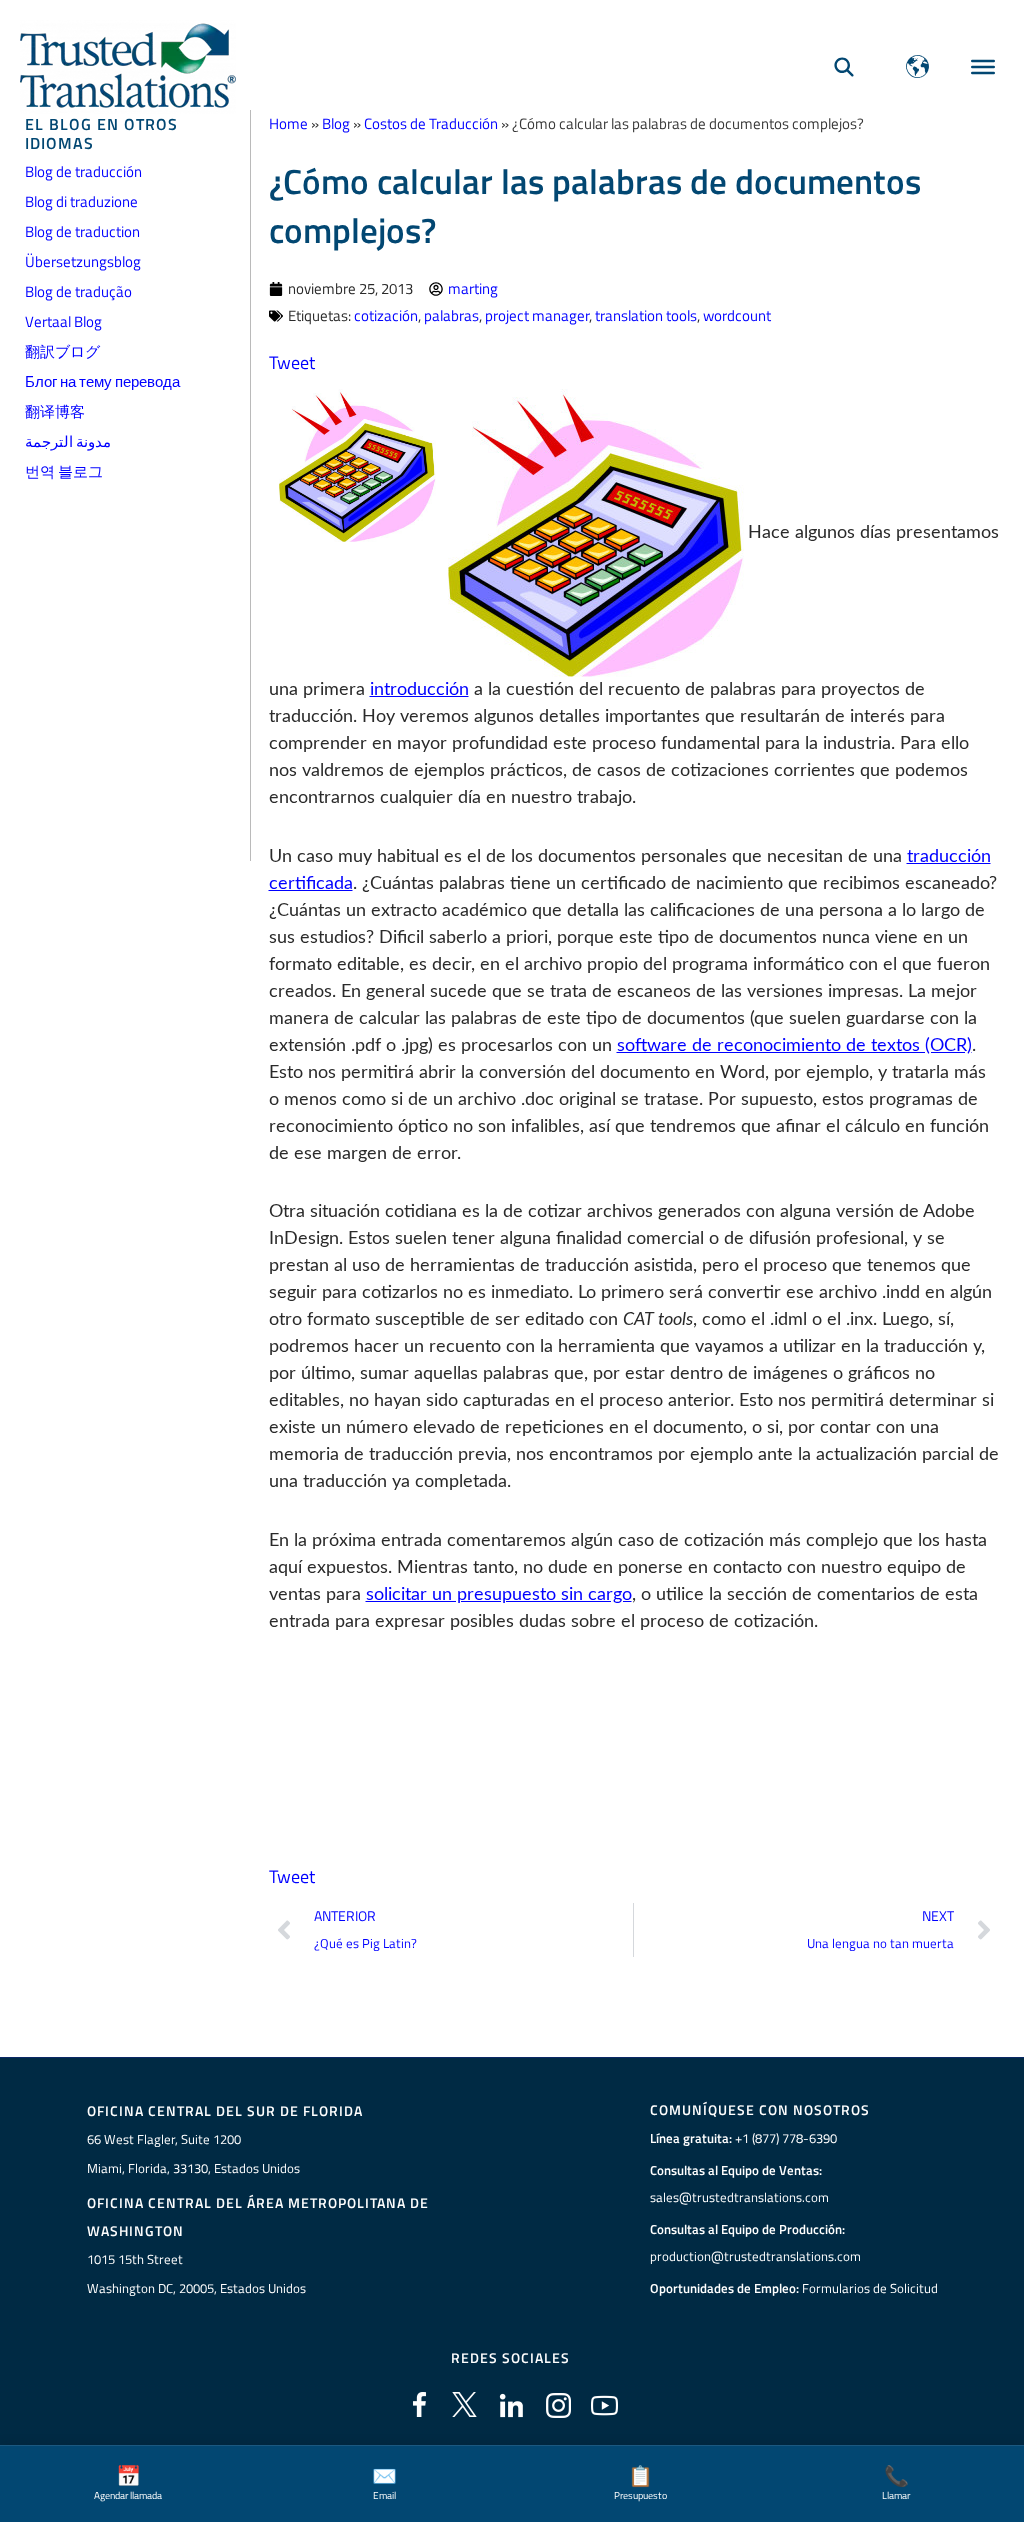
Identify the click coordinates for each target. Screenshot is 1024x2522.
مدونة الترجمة (68, 441)
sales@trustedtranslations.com (739, 2197)
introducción (419, 690)
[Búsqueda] (844, 66)
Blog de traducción (83, 171)
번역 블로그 (64, 471)
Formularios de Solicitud (870, 2288)
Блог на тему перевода (102, 381)
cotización (386, 315)
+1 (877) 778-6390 (786, 2138)
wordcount (737, 315)
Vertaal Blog (63, 321)
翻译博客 (55, 411)
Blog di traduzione (81, 201)
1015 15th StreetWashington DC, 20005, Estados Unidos (196, 2273)
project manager (537, 315)
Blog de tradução (78, 291)
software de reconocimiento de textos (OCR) (794, 1046)
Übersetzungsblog (83, 261)
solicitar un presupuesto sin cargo (499, 1595)
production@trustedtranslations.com (755, 2256)
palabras (451, 315)
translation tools (646, 315)
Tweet (292, 362)
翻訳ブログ (62, 351)
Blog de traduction (82, 231)
